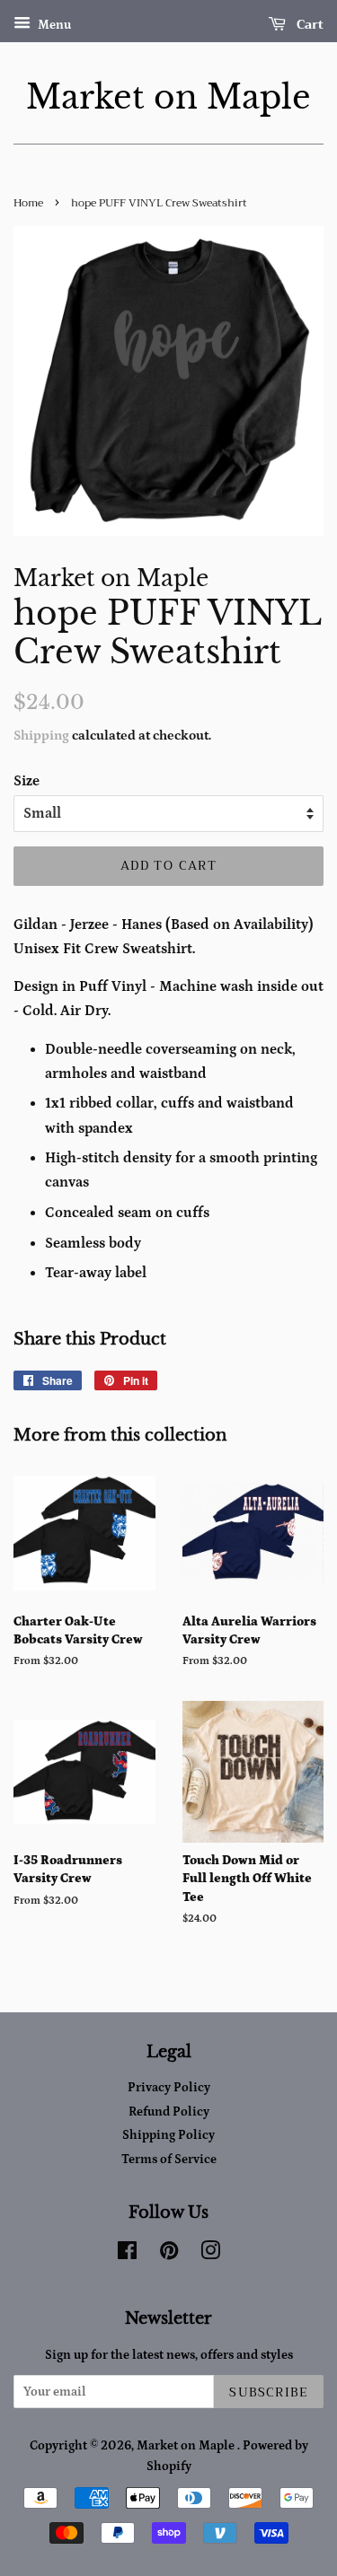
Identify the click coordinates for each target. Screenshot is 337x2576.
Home (28, 203)
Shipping (41, 736)
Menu (53, 25)
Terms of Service (169, 2160)
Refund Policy (169, 2112)
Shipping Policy (168, 2135)
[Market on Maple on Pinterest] (169, 2255)
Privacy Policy (169, 2088)
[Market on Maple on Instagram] (210, 2255)
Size (27, 781)
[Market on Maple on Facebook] (127, 2255)
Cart (308, 24)
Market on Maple (168, 97)
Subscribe (269, 2392)
